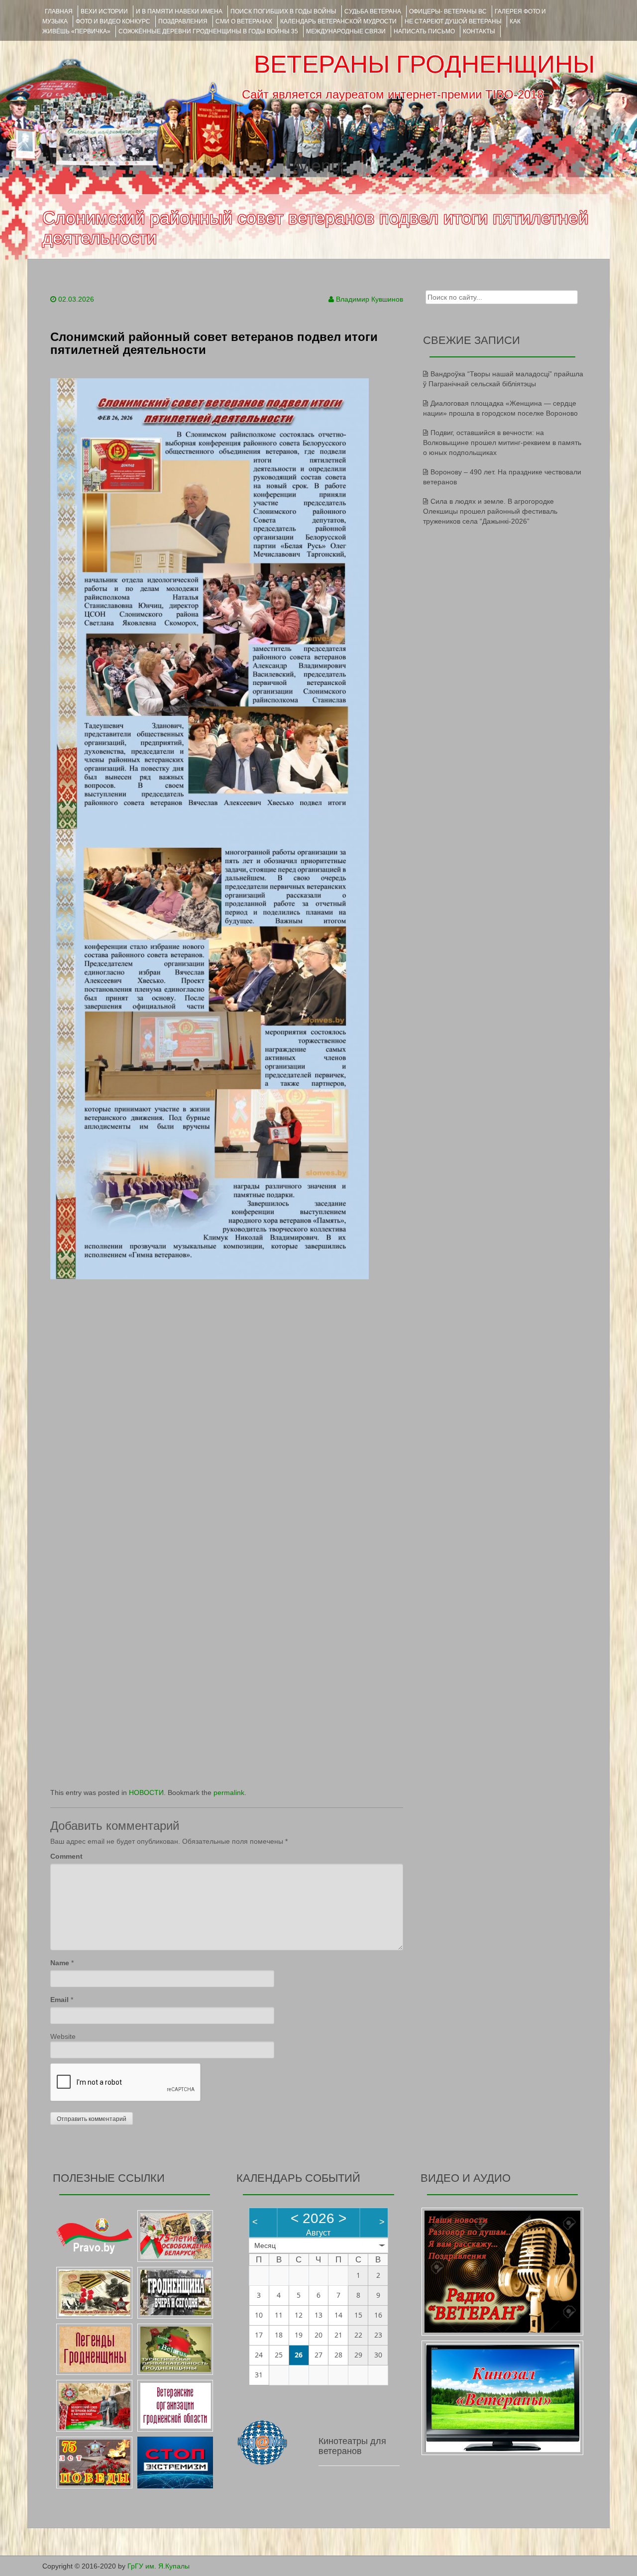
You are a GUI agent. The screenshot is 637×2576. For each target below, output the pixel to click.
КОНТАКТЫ (479, 31)
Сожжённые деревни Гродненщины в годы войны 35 (208, 31)
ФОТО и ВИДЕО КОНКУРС (113, 21)
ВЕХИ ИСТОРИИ (104, 11)
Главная (59, 11)
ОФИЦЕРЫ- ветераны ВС (448, 11)
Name (60, 1963)
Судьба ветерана (373, 11)
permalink (229, 1792)
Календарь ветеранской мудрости (338, 21)
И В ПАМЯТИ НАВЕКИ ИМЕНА (179, 11)
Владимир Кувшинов (370, 299)
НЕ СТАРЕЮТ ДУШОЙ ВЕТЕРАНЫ (453, 21)
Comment (66, 1856)
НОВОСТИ (146, 1792)
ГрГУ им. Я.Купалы (159, 2566)
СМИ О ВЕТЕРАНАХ (244, 21)
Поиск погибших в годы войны (283, 11)
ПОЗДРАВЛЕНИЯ (183, 21)
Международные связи (346, 31)
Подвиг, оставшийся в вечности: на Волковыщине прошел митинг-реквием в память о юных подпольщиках (502, 443)
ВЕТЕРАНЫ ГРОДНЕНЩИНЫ (424, 64)
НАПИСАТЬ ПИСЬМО (424, 31)
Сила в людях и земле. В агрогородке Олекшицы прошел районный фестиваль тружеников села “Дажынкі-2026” (490, 511)
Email (59, 2000)
